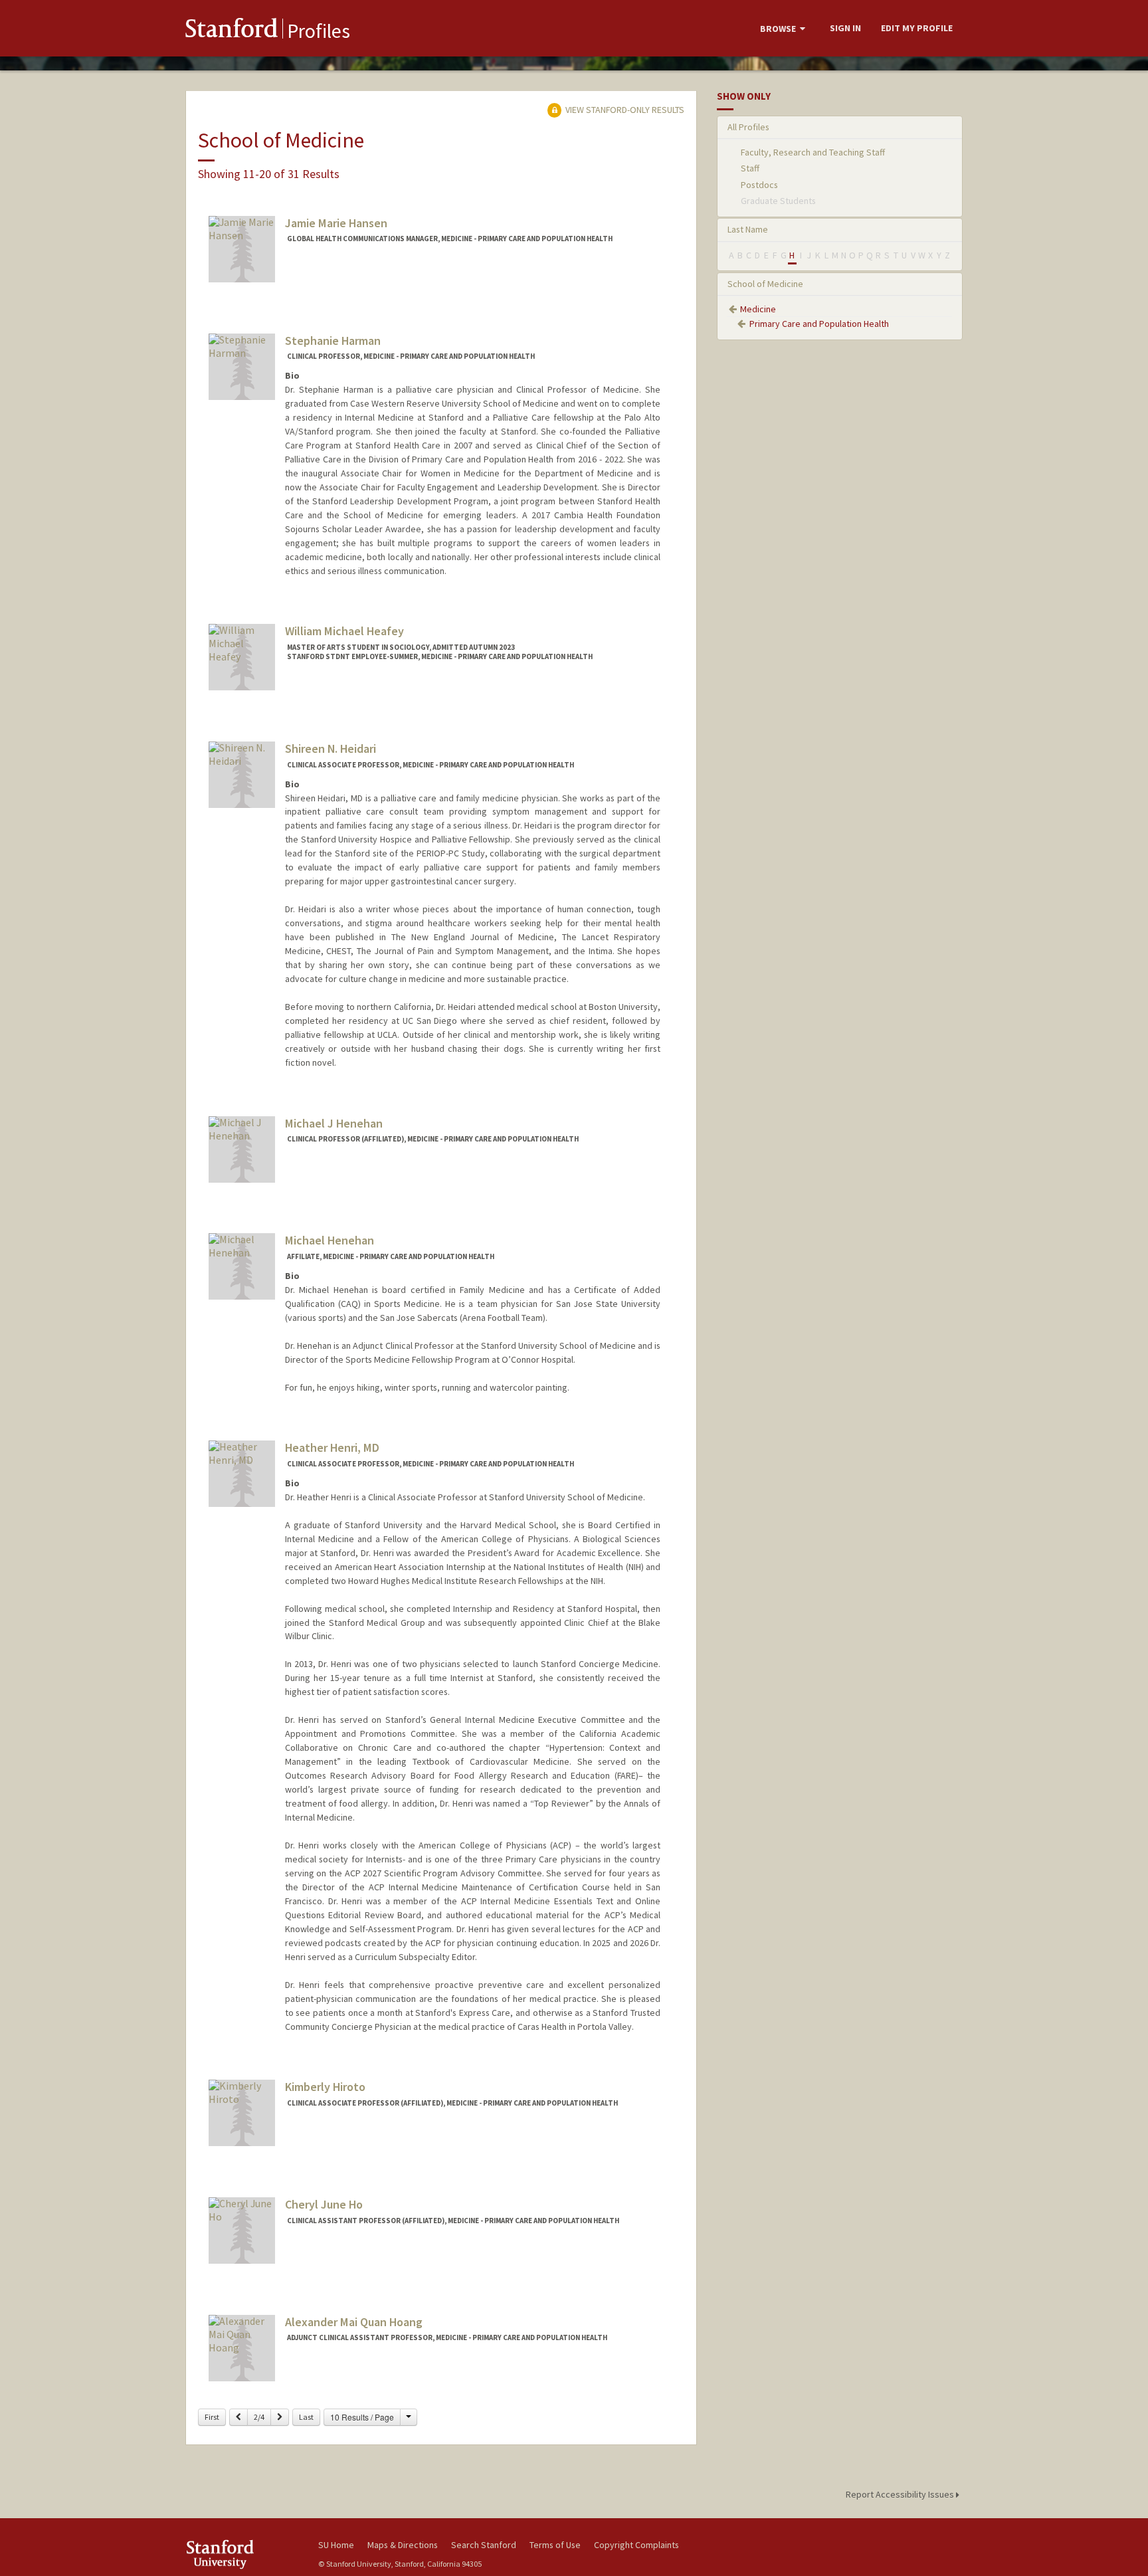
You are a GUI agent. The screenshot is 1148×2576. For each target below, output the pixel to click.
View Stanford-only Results (624, 110)
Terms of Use (555, 2545)
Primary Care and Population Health (819, 324)
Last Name (748, 229)
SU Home (336, 2545)
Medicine (758, 309)
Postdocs (759, 185)
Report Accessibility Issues (901, 2494)
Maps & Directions (403, 2545)
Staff (750, 168)
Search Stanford (484, 2545)
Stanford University (242, 2554)
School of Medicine (765, 284)
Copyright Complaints (636, 2545)
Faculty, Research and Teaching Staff (813, 152)
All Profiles (748, 127)
